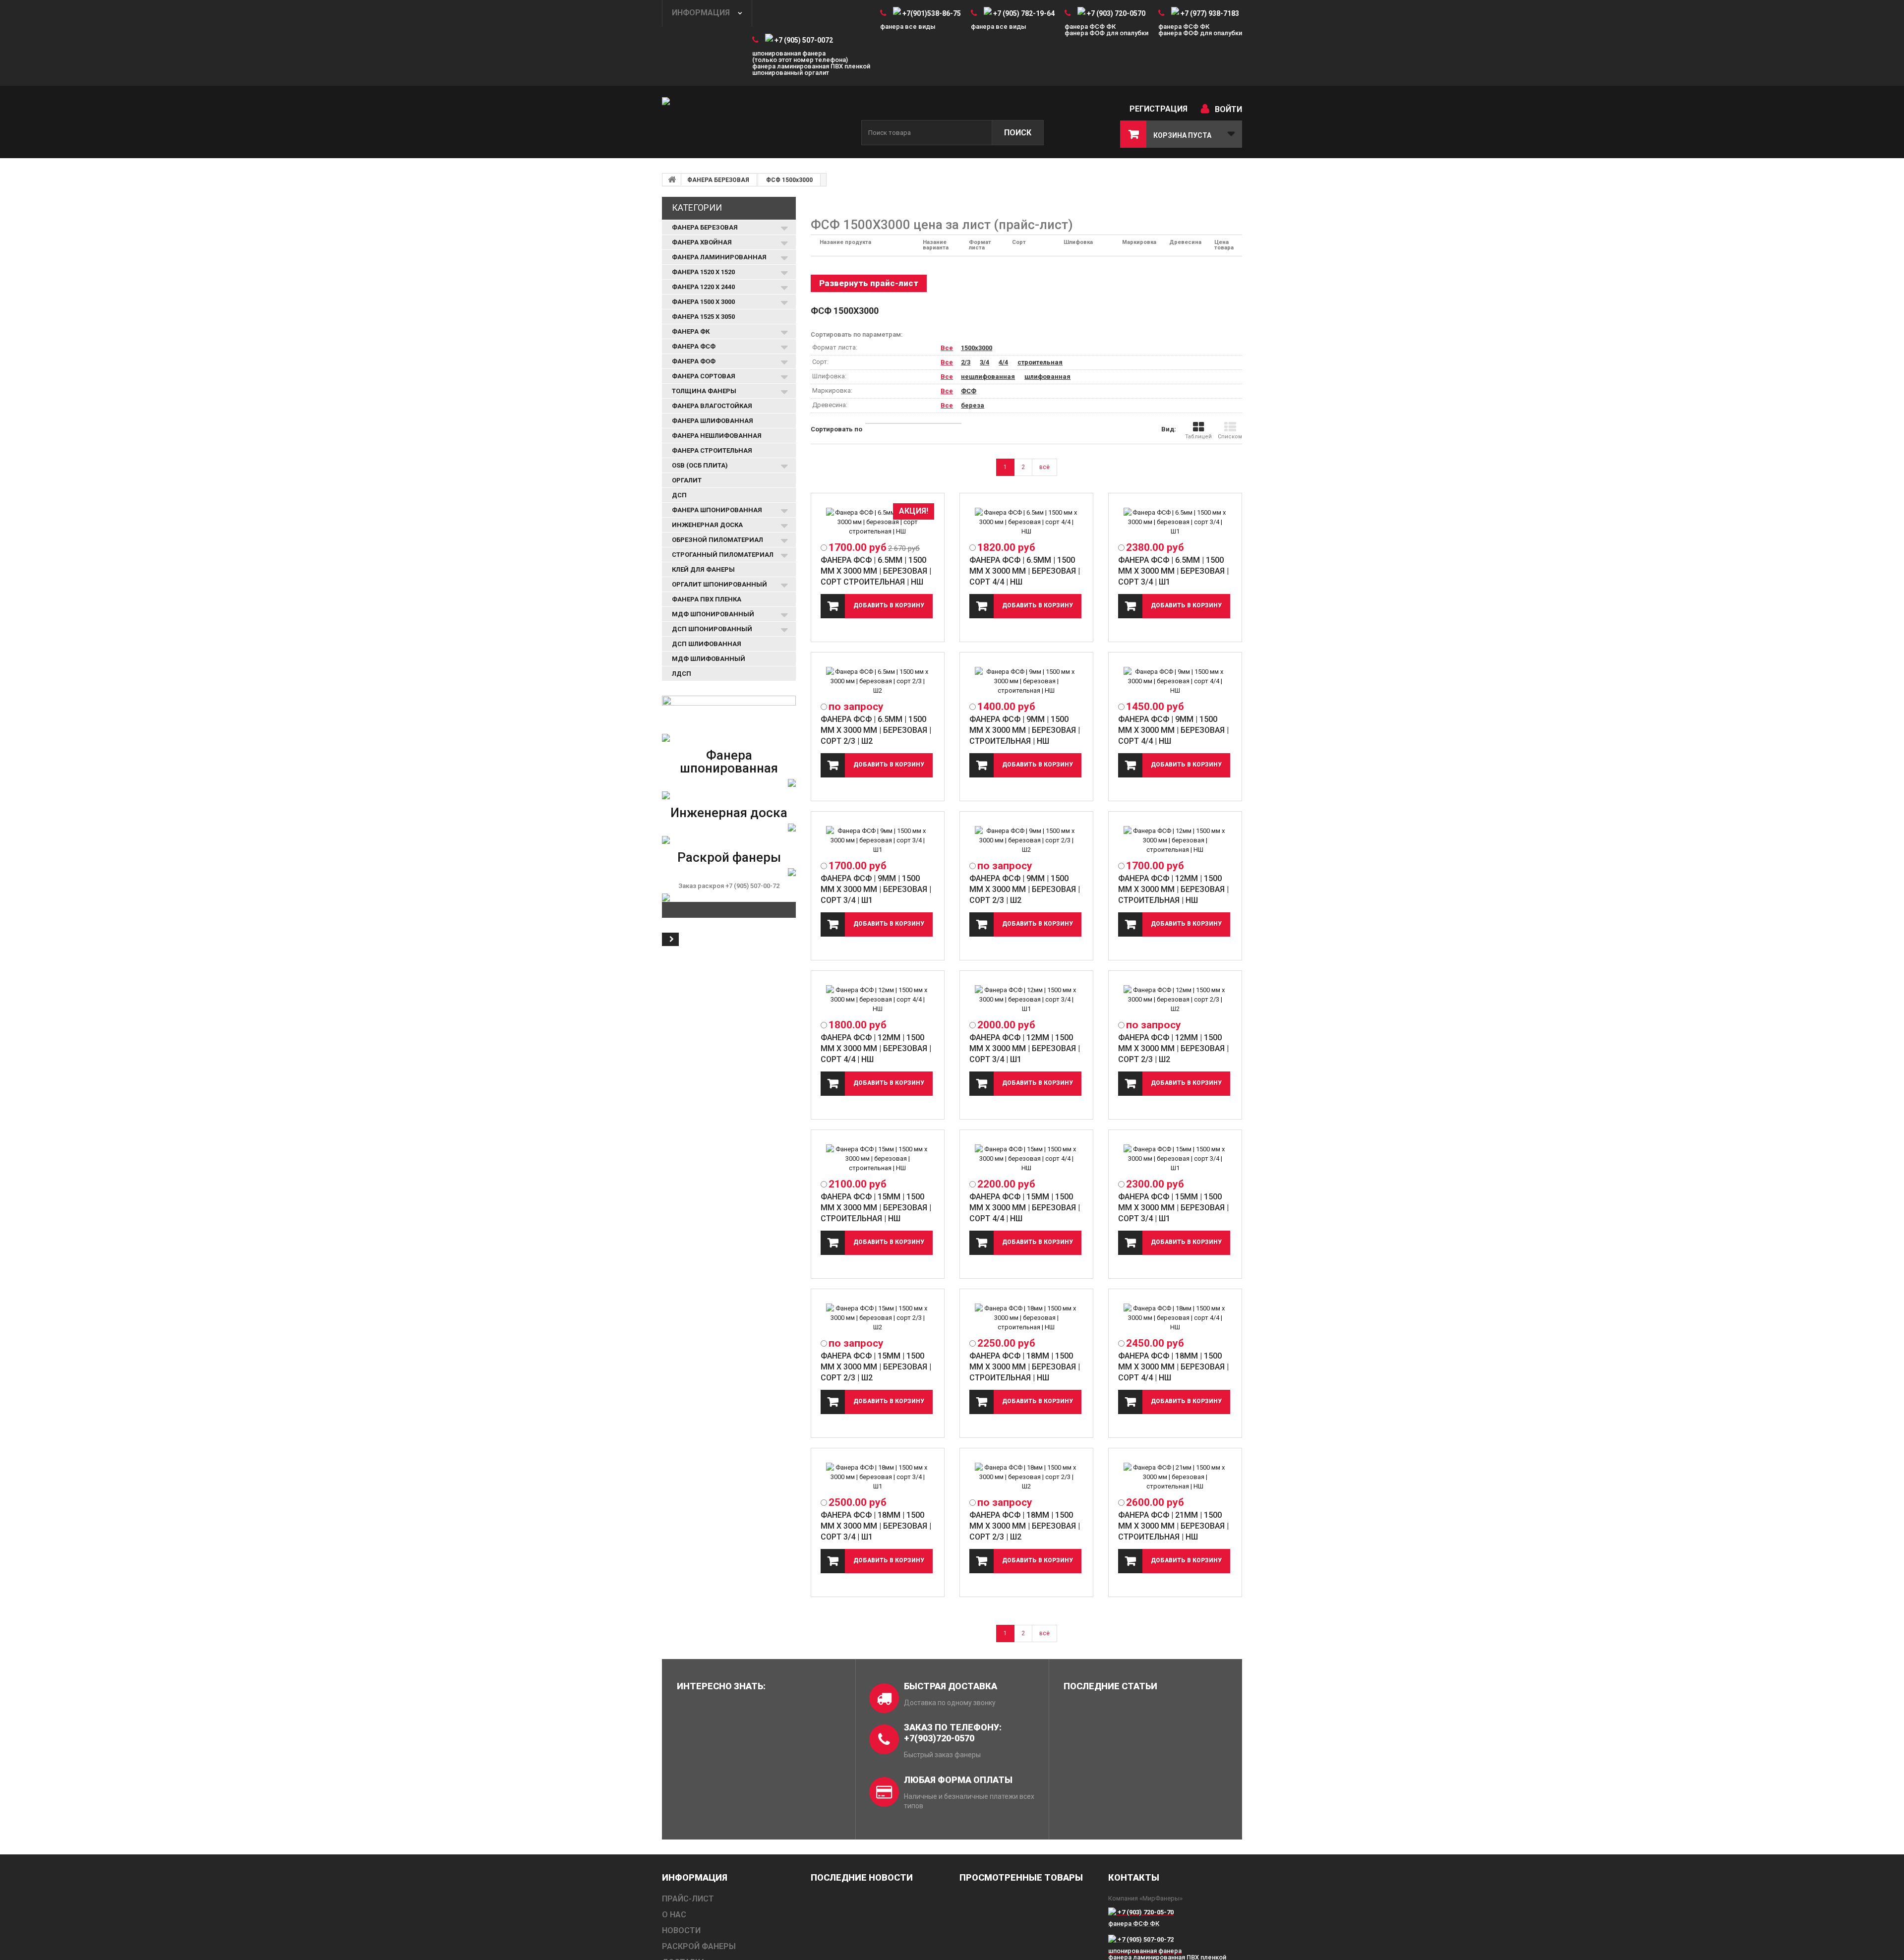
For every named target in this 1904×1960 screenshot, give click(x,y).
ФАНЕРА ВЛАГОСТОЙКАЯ (712, 406)
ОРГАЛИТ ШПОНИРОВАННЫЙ (719, 584)
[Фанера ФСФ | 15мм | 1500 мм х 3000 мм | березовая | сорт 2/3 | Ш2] (878, 1318)
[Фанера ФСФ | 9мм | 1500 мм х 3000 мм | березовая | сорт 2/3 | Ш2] (1026, 840)
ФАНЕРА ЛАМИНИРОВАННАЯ (719, 257)
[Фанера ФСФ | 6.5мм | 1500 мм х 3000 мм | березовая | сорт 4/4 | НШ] (1026, 522)
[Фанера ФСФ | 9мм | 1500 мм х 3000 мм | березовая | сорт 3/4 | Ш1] (878, 840)
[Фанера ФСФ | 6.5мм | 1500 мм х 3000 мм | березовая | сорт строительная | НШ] (878, 522)
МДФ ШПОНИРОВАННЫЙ (713, 614)
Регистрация (1159, 109)
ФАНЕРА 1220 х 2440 (703, 287)
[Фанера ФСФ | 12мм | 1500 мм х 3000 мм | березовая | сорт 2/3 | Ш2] (1175, 999)
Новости (681, 1930)
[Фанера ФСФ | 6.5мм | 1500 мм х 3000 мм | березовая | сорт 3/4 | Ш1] (1175, 522)
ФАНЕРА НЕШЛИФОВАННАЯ (717, 436)
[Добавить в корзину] (877, 606)
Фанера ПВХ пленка (707, 599)
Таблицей (1198, 437)
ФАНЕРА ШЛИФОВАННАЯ (713, 421)
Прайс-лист (688, 1899)
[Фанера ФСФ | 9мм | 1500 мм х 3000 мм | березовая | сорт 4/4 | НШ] (1175, 681)
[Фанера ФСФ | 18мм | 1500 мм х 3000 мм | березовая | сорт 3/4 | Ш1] (878, 1477)
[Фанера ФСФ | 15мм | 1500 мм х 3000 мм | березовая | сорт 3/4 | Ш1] (1175, 1158)
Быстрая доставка (951, 1686)
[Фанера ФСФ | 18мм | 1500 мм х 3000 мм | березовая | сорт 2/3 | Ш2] (1026, 1477)
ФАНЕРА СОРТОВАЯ (704, 376)
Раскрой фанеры (729, 857)
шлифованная (1047, 377)
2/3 (966, 362)
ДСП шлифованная (707, 644)
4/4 (1003, 362)
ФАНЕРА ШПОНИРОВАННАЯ (717, 510)
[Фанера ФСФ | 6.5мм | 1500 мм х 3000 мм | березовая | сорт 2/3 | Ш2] (878, 681)
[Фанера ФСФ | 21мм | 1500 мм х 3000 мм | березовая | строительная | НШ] (1175, 1477)
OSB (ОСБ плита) (700, 465)
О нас (674, 1915)
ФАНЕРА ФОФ (694, 361)
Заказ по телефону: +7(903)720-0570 (953, 1733)
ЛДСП (682, 674)
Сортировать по (836, 429)
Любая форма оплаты (958, 1780)
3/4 (984, 362)
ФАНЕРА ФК (691, 331)
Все (947, 348)
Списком (1230, 437)
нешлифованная (988, 377)
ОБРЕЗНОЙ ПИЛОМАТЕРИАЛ (717, 540)
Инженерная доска (729, 813)
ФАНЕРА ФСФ (694, 346)
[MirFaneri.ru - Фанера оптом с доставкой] (754, 123)
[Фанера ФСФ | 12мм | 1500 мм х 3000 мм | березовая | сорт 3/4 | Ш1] (1026, 999)
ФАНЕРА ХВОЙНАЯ (702, 242)
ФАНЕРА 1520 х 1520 (703, 272)
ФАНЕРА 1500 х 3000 (703, 302)
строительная (1040, 362)
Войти (1228, 109)
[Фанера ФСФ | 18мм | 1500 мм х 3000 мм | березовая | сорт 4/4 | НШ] (1175, 1318)
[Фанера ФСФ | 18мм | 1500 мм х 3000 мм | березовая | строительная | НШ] (1026, 1318)
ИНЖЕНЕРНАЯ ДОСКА (707, 525)
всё (1044, 467)
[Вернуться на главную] (672, 179)
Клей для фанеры (703, 569)
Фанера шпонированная (729, 762)
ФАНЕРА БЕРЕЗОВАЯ (718, 180)
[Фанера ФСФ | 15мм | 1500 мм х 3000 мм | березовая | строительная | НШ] (878, 1158)
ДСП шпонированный (712, 629)
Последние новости (862, 1877)
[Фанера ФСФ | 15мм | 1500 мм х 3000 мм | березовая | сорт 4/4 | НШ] (1026, 1158)
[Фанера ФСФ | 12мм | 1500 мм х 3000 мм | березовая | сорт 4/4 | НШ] (878, 999)
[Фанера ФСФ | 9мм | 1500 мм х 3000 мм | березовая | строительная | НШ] (1026, 681)
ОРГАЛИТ (687, 480)
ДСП (679, 495)
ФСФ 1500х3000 (789, 180)
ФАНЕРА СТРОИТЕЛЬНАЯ (712, 450)
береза (973, 405)
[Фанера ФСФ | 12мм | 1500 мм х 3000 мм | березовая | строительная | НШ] (1175, 840)
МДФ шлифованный (709, 659)
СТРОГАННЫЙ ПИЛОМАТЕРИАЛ (723, 555)
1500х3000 (977, 348)
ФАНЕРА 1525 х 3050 (703, 317)
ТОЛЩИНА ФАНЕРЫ (704, 391)
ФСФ (969, 391)
